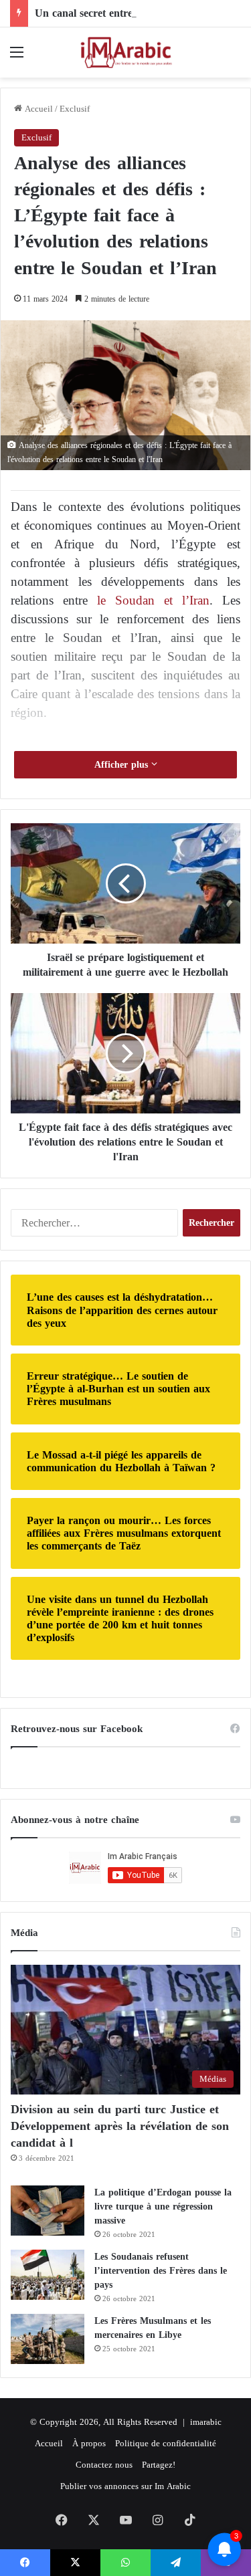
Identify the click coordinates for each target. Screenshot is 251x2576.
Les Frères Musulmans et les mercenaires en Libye (153, 2328)
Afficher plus (123, 765)
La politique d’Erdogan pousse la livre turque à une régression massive (163, 2207)
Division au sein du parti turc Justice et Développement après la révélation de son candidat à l (120, 2126)
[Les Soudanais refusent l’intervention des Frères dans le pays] (48, 2275)
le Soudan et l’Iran (149, 600)
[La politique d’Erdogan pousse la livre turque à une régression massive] (48, 2211)
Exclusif (75, 109)
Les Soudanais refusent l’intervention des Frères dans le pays (161, 2271)
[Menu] (17, 57)
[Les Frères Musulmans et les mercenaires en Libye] (48, 2339)
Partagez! (159, 2465)
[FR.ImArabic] (126, 52)
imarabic (206, 2422)
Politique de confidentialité (166, 2443)
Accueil (37, 109)
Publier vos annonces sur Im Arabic (125, 2486)
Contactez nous (104, 2465)
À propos (89, 2443)
